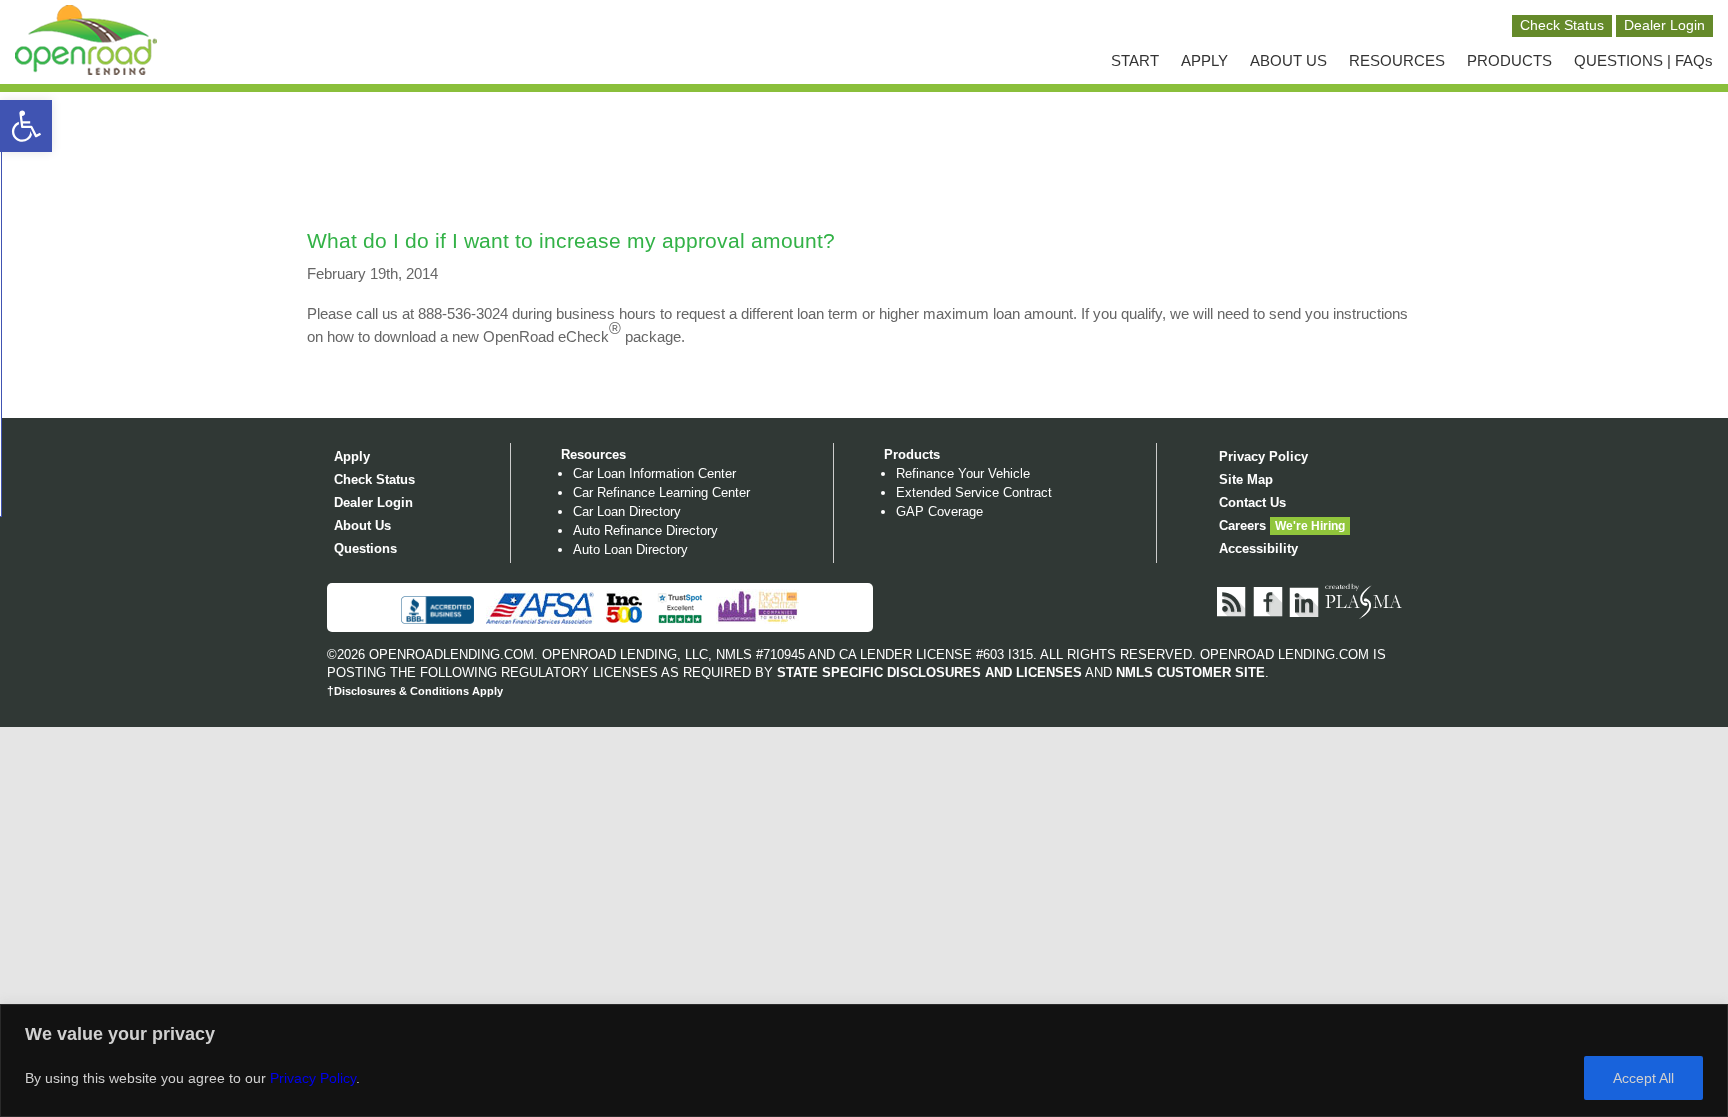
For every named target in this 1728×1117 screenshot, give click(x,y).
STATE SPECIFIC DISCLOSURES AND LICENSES (929, 672)
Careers (1242, 525)
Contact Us (1252, 502)
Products (912, 454)
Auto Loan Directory (630, 549)
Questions (365, 548)
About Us (362, 525)
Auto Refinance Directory (645, 530)
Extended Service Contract (974, 492)
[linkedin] (1305, 601)
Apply (352, 456)
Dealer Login (373, 502)
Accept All (1643, 1078)
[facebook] (1269, 601)
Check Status (374, 479)
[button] (26, 126)
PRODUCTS (1509, 60)
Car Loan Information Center (654, 473)
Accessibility (1258, 548)
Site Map (1246, 479)
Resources (593, 454)
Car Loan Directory (627, 511)
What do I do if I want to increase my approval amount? (571, 240)
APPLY (1204, 60)
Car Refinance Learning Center (661, 492)
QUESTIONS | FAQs (1643, 60)
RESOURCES (1397, 60)
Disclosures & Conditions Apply (415, 691)
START (1135, 60)
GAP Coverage (939, 511)
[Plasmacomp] (1363, 601)
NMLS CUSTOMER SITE (1190, 672)
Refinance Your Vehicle (963, 473)
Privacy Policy (313, 1078)
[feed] (1233, 601)
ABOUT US (1288, 60)
